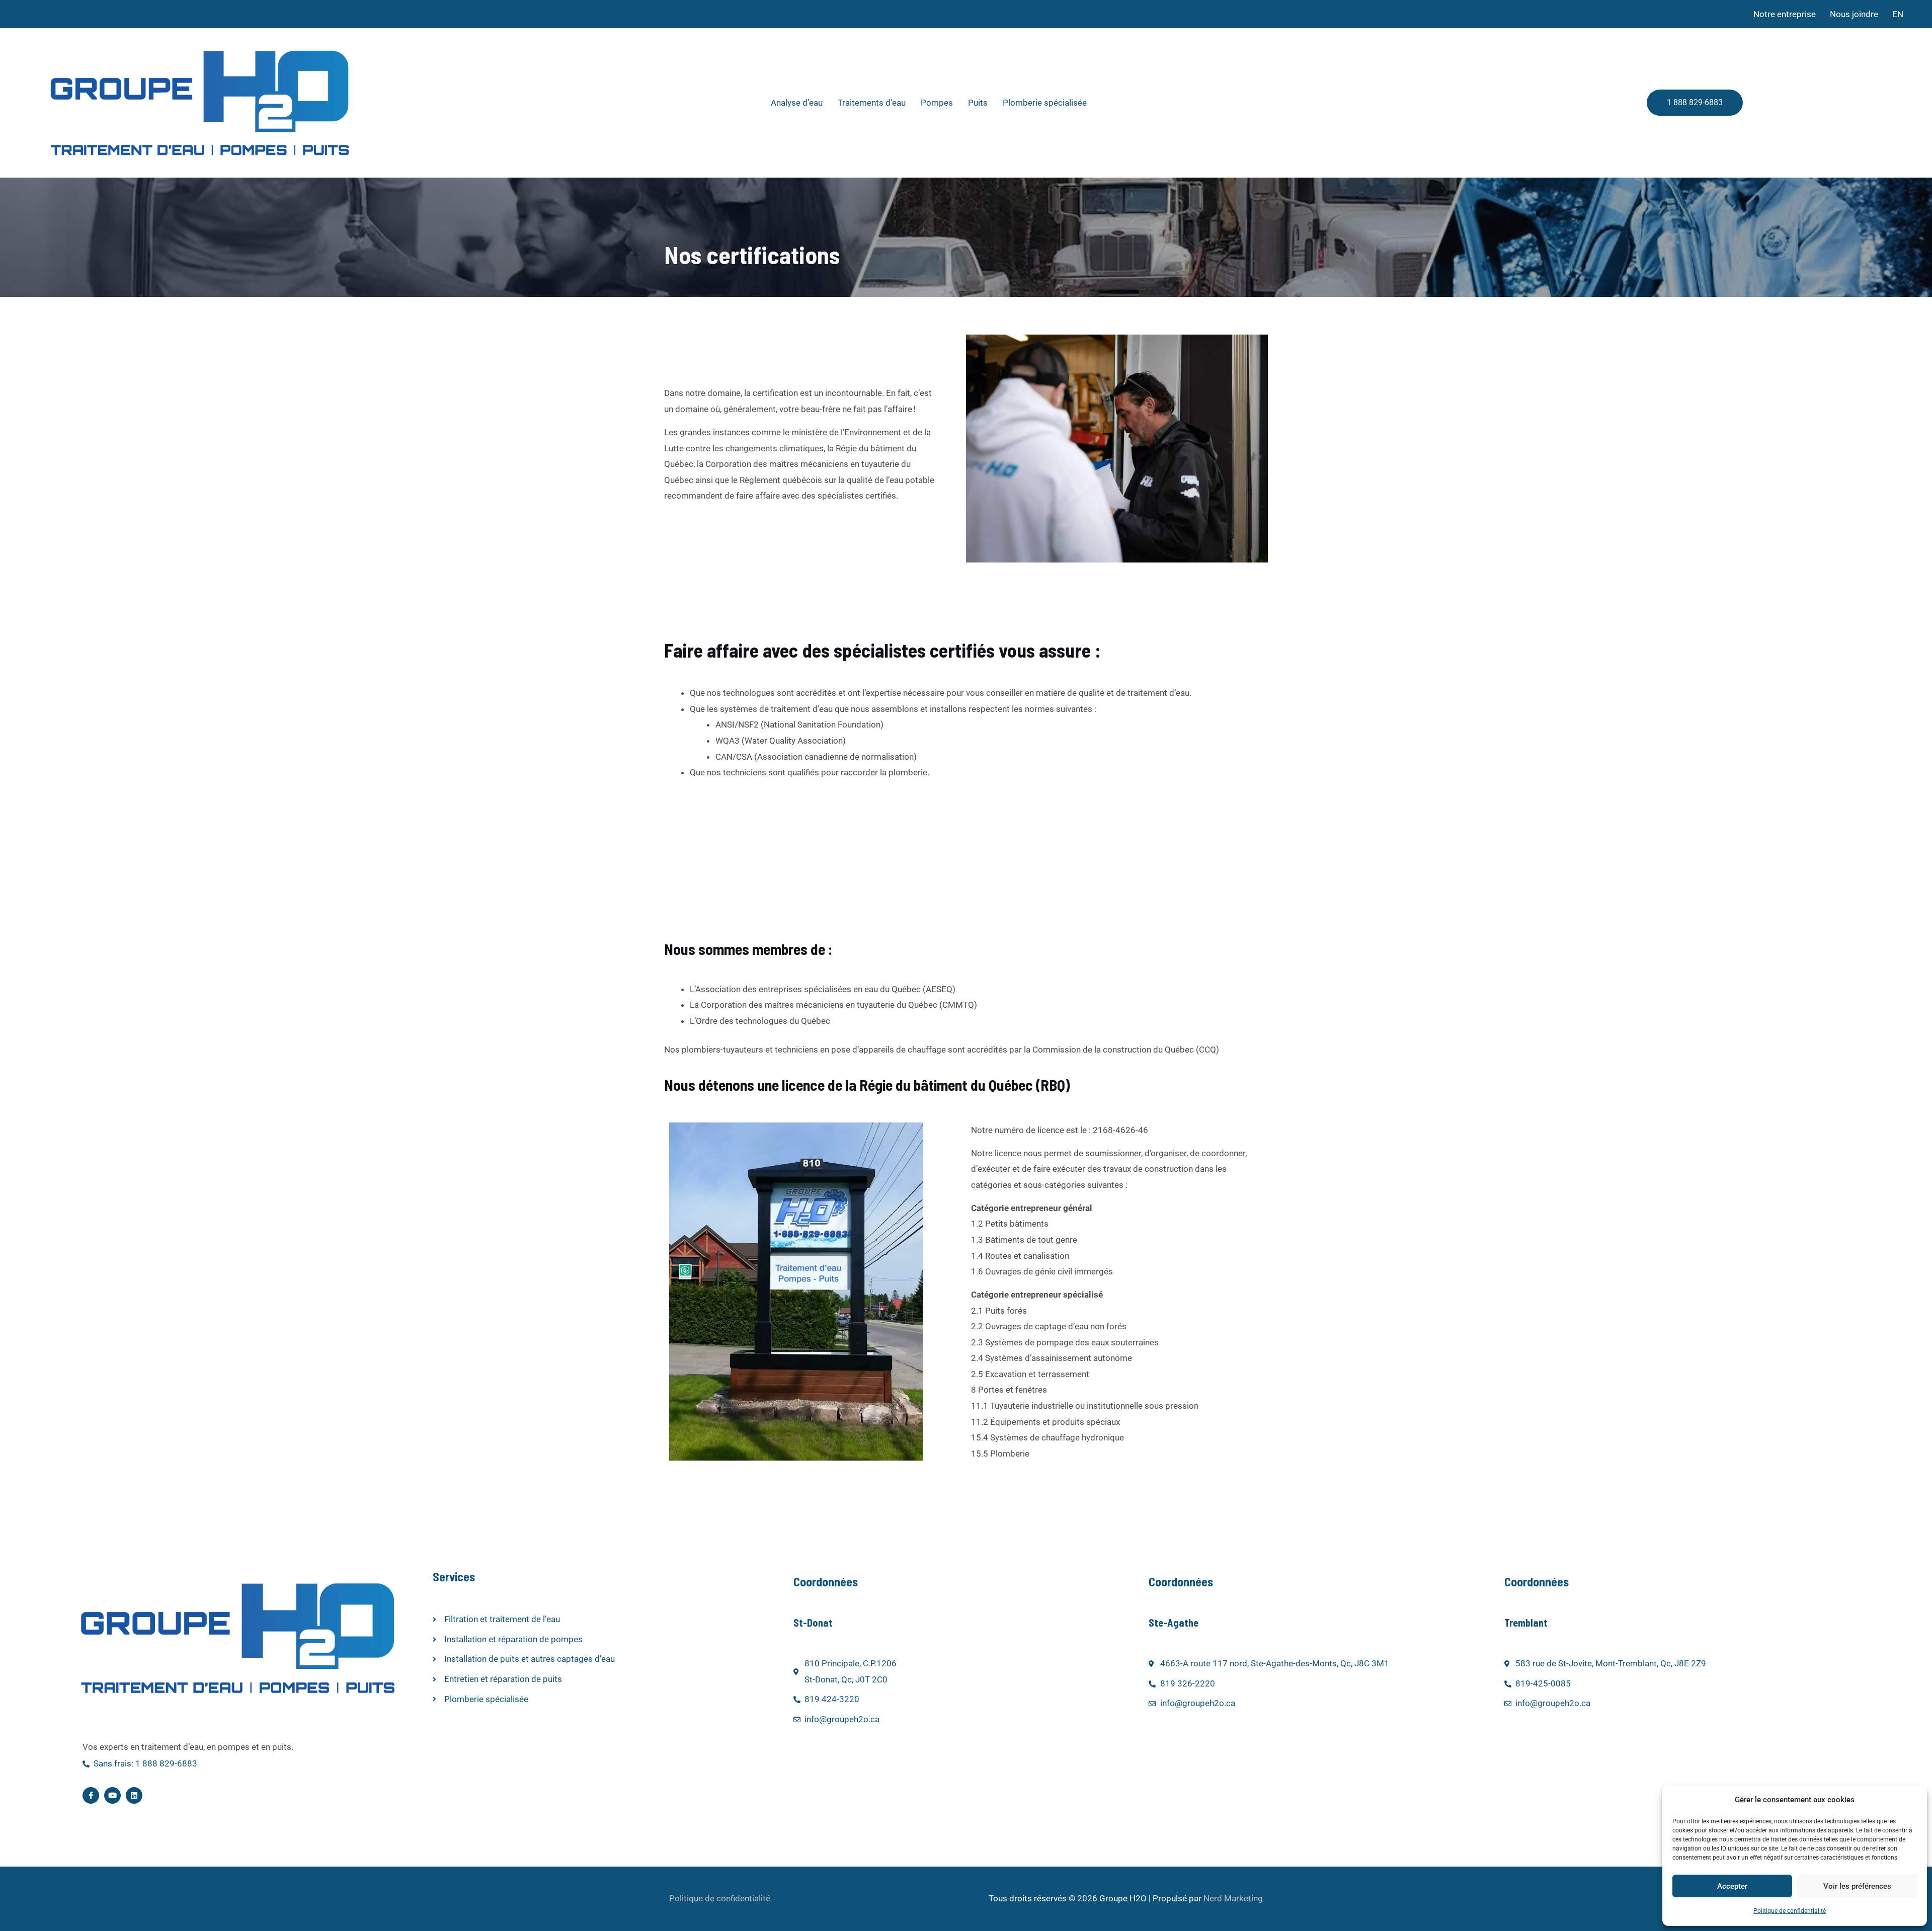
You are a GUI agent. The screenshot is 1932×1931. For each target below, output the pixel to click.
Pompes (937, 103)
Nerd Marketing (1233, 1898)
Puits (978, 103)
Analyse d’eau (797, 103)
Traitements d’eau (872, 103)
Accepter (1732, 1886)
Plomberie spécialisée (1045, 103)
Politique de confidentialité (1790, 1911)
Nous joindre (1854, 14)
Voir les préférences (1857, 1886)
